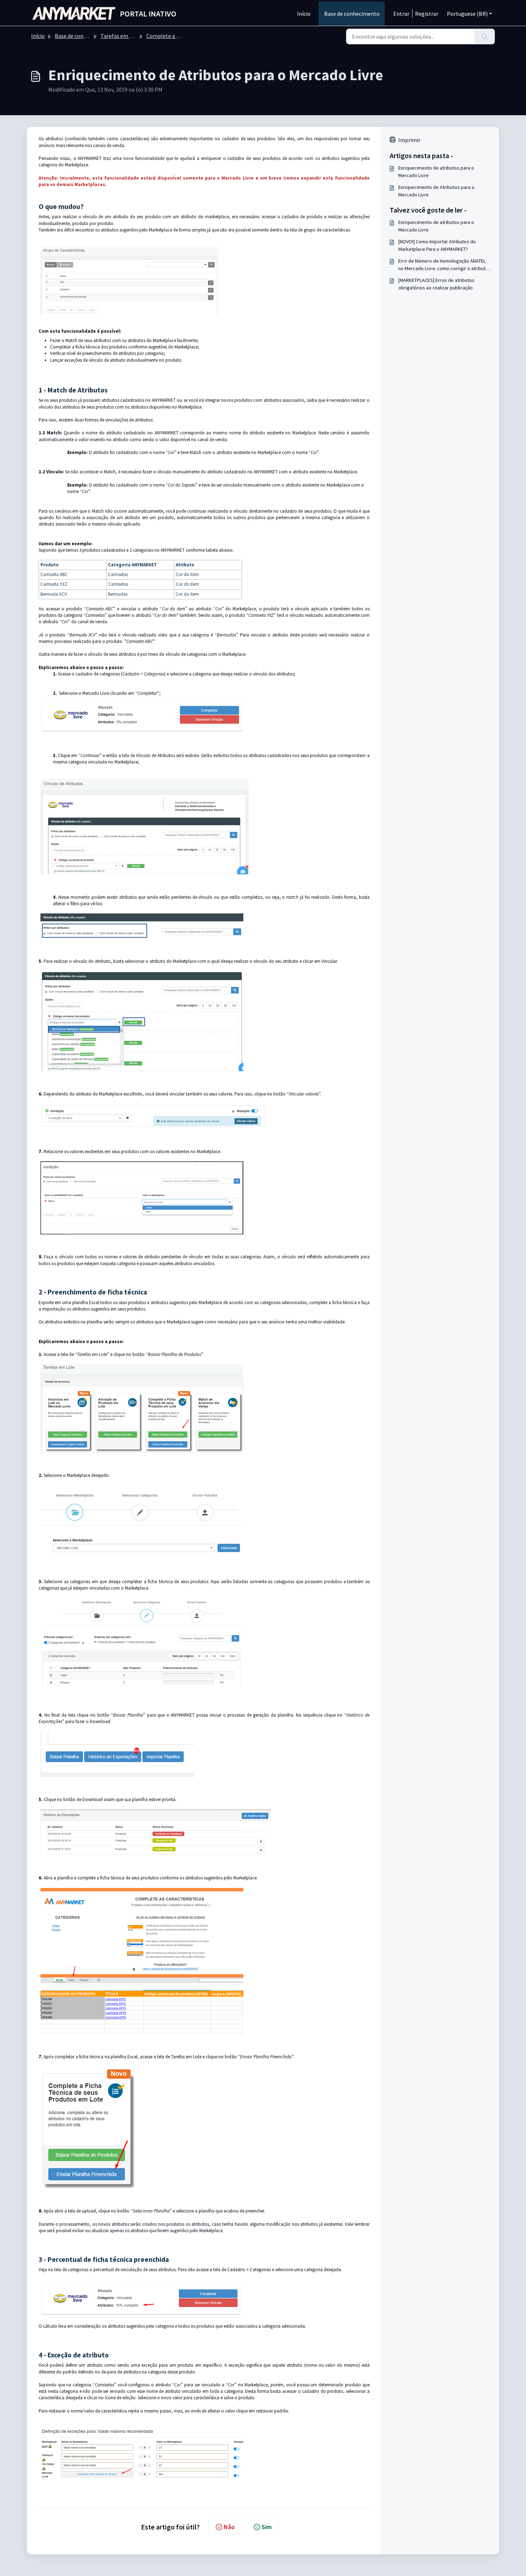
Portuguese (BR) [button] (467, 14)
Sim (267, 2527)
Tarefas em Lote (121, 36)
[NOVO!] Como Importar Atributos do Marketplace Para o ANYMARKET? (437, 245)
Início (304, 14)
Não (229, 2527)
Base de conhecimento (352, 14)
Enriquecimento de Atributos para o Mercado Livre (436, 191)
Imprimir (409, 140)
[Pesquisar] (485, 36)
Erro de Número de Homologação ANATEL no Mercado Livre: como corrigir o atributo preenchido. (443, 265)
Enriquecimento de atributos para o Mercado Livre (436, 172)
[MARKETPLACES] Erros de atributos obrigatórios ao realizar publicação (436, 284)
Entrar (401, 14)
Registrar (427, 14)
